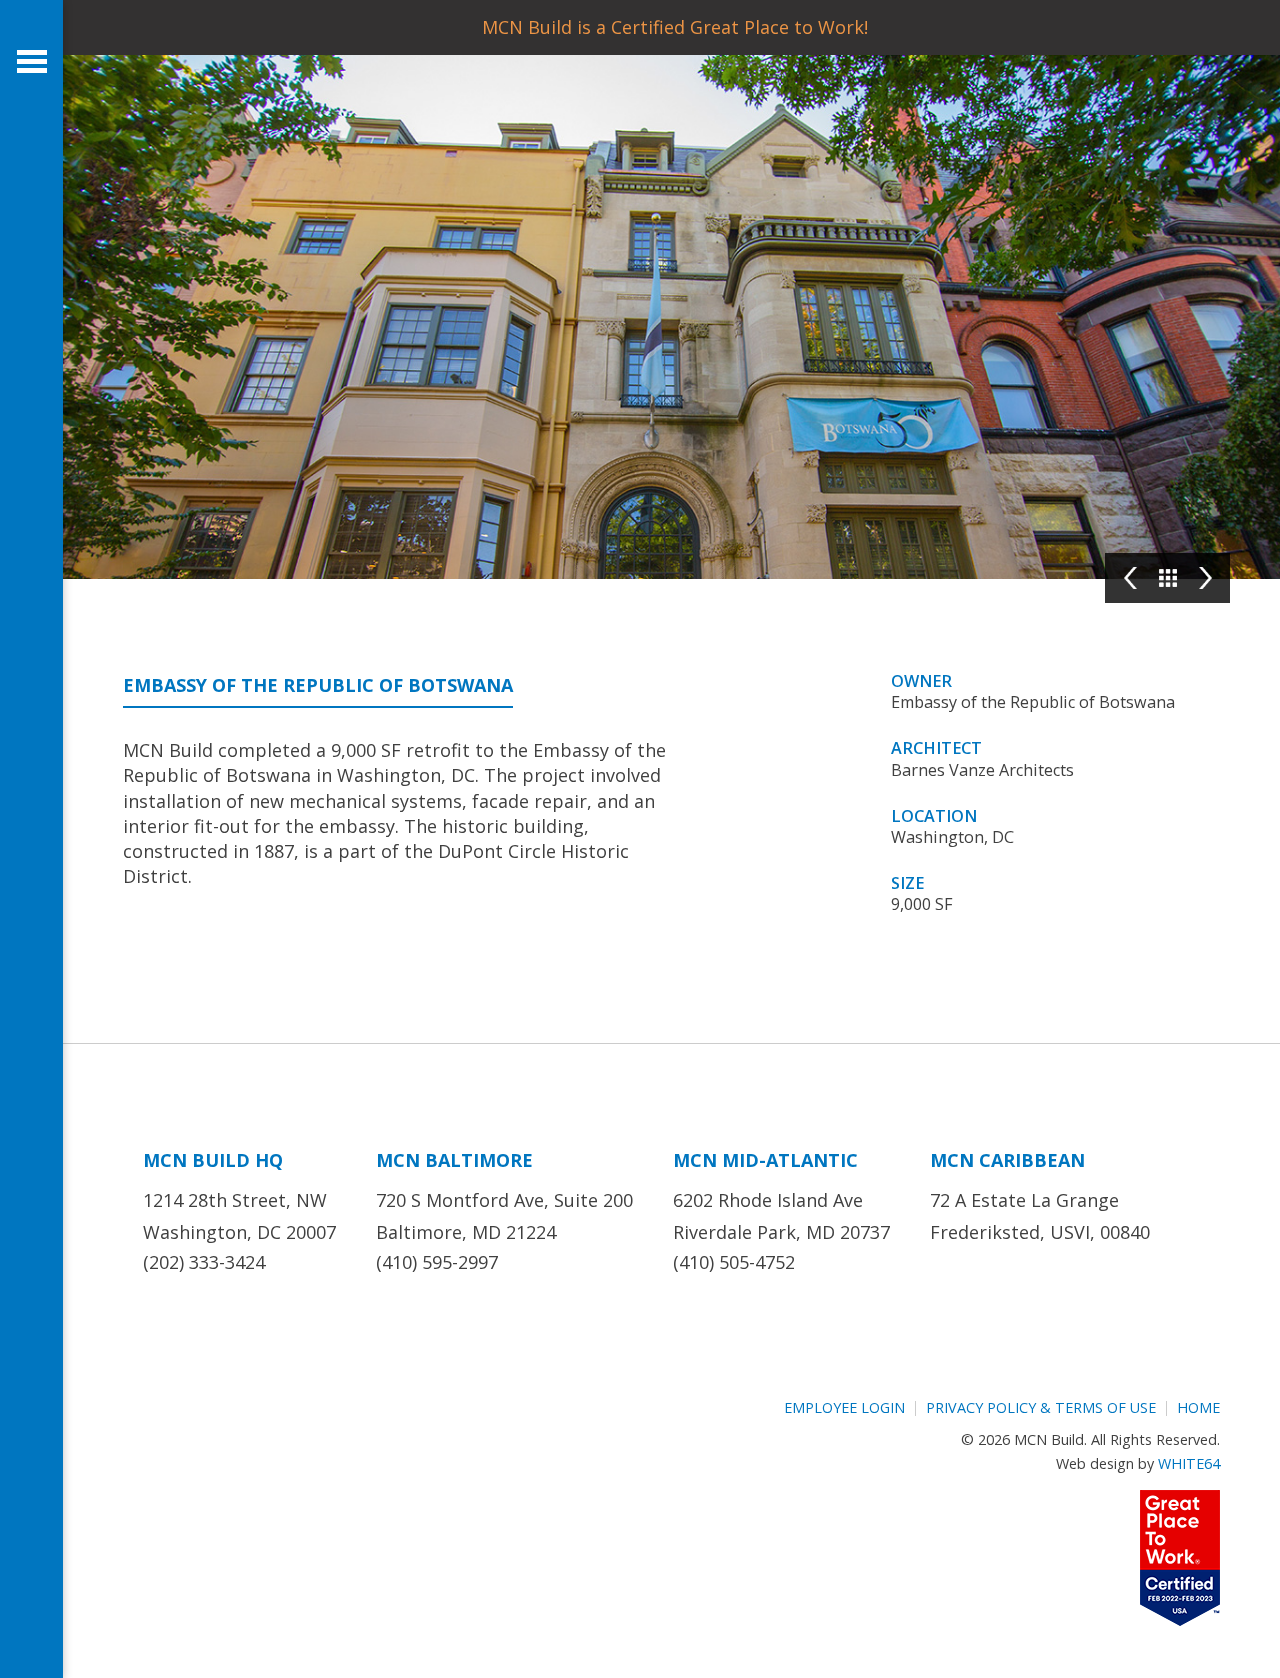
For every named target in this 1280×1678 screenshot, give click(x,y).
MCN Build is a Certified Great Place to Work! (675, 27)
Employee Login (844, 1407)
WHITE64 (1189, 1463)
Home (1198, 1407)
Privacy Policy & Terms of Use (1041, 1407)
